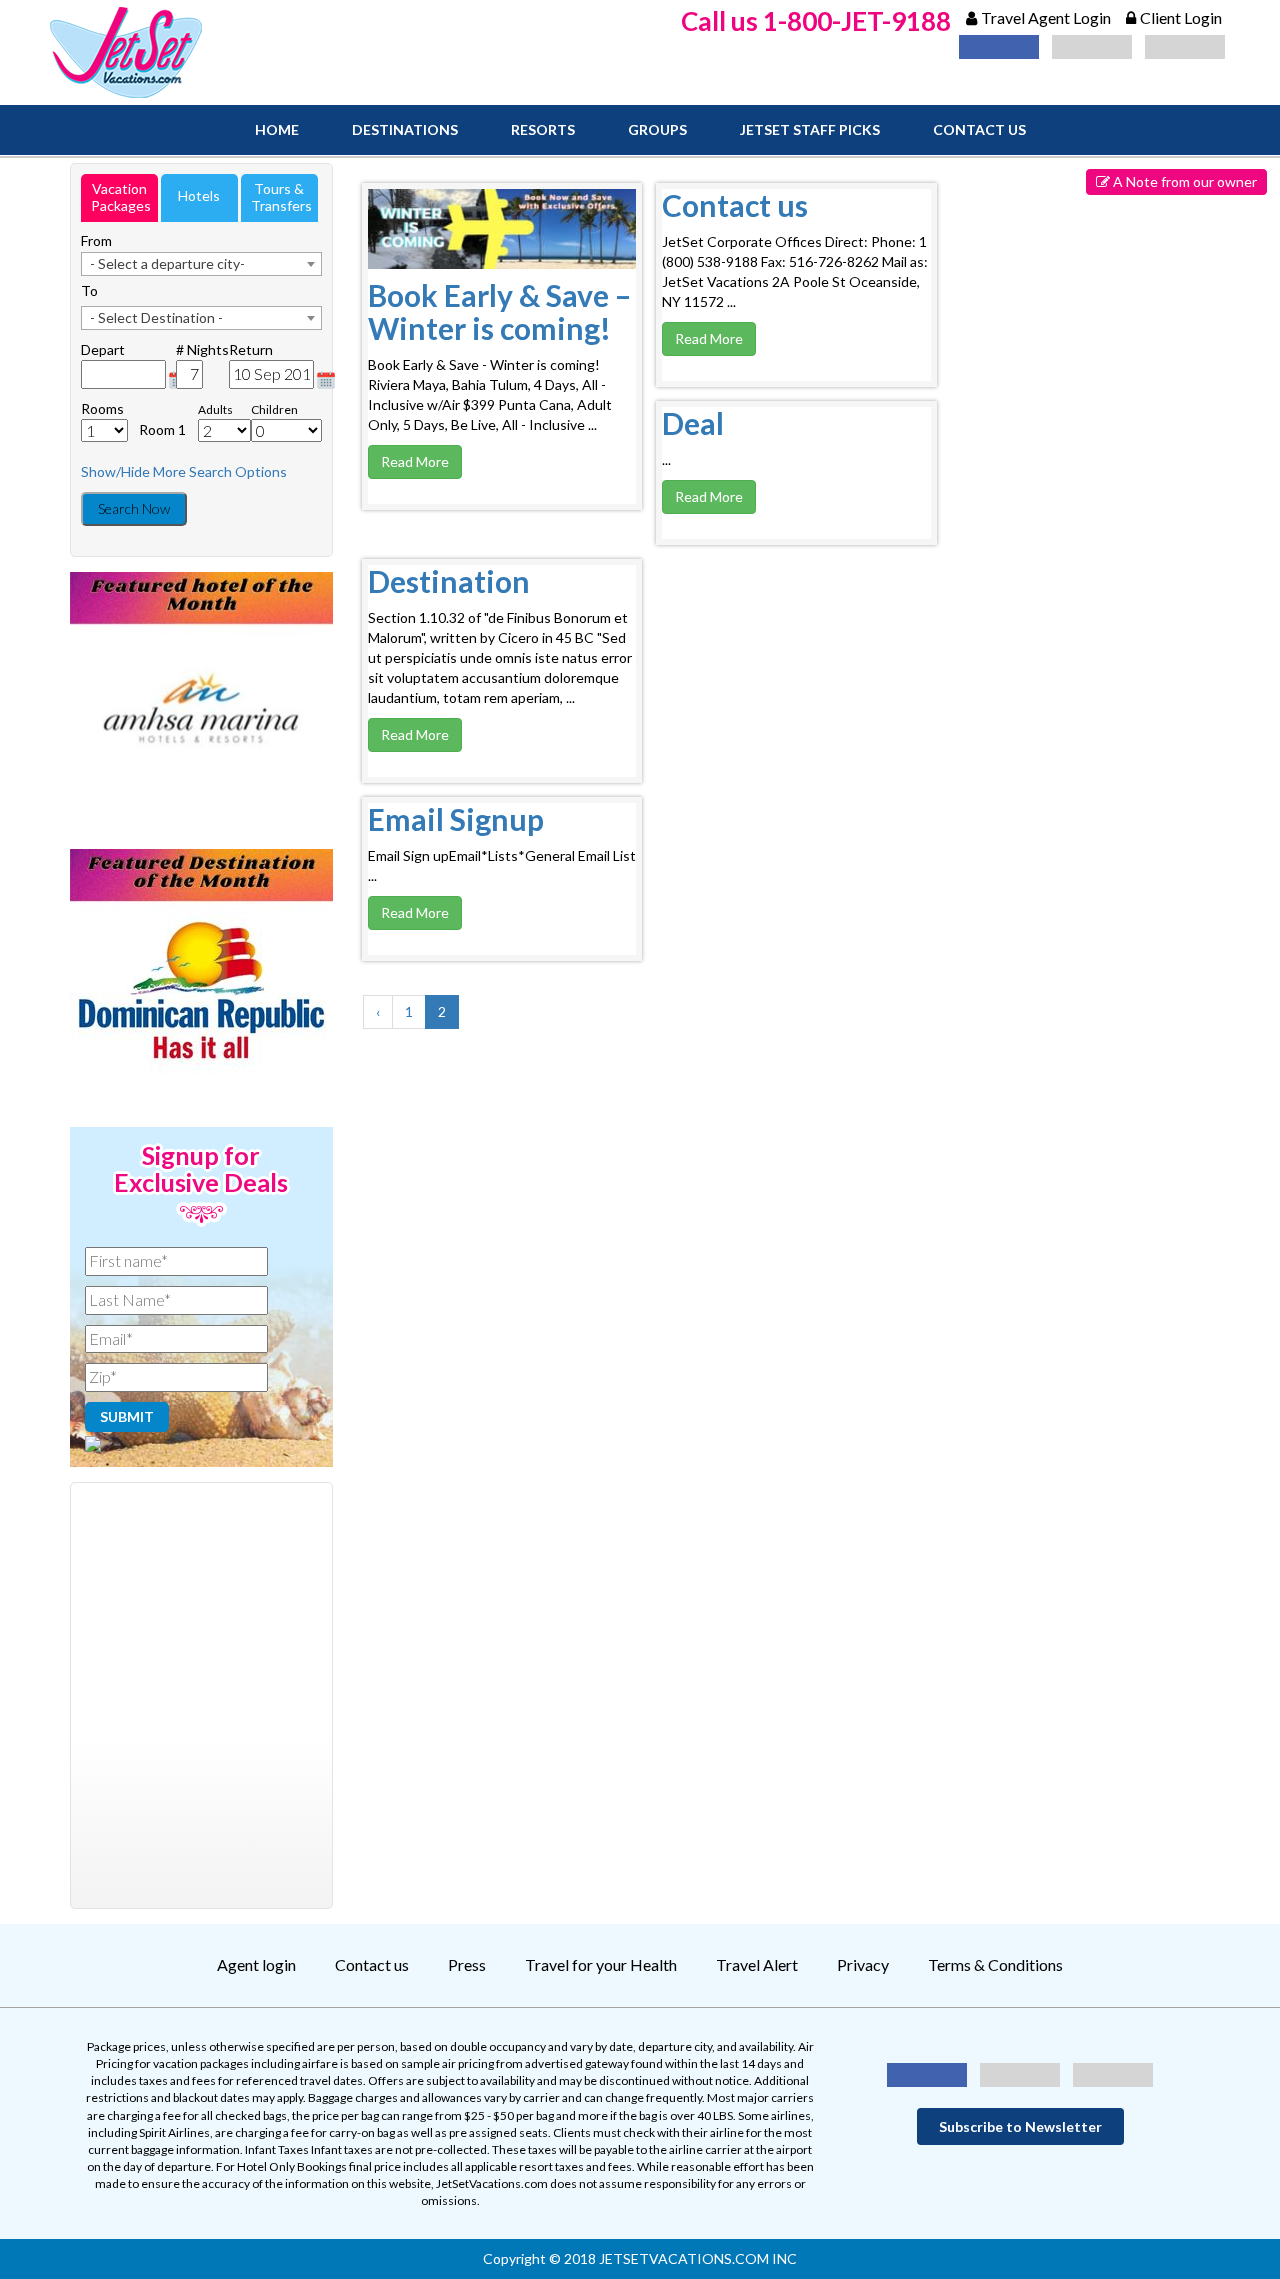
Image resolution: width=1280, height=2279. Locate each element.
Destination (449, 581)
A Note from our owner (1183, 181)
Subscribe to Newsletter (1020, 2126)
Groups (657, 129)
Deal (693, 423)
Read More (415, 461)
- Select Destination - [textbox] (156, 317)
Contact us (979, 129)
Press (467, 1964)
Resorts (543, 129)
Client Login (1181, 17)
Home (277, 129)
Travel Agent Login (1046, 17)
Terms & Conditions (995, 1964)
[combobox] (201, 264)
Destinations (405, 129)
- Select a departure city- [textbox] (167, 263)
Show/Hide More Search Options (184, 471)
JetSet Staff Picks (810, 129)
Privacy (863, 1964)
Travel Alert (757, 1964)
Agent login (256, 1964)
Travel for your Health (601, 1964)
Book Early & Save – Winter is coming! (499, 311)
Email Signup (456, 819)
